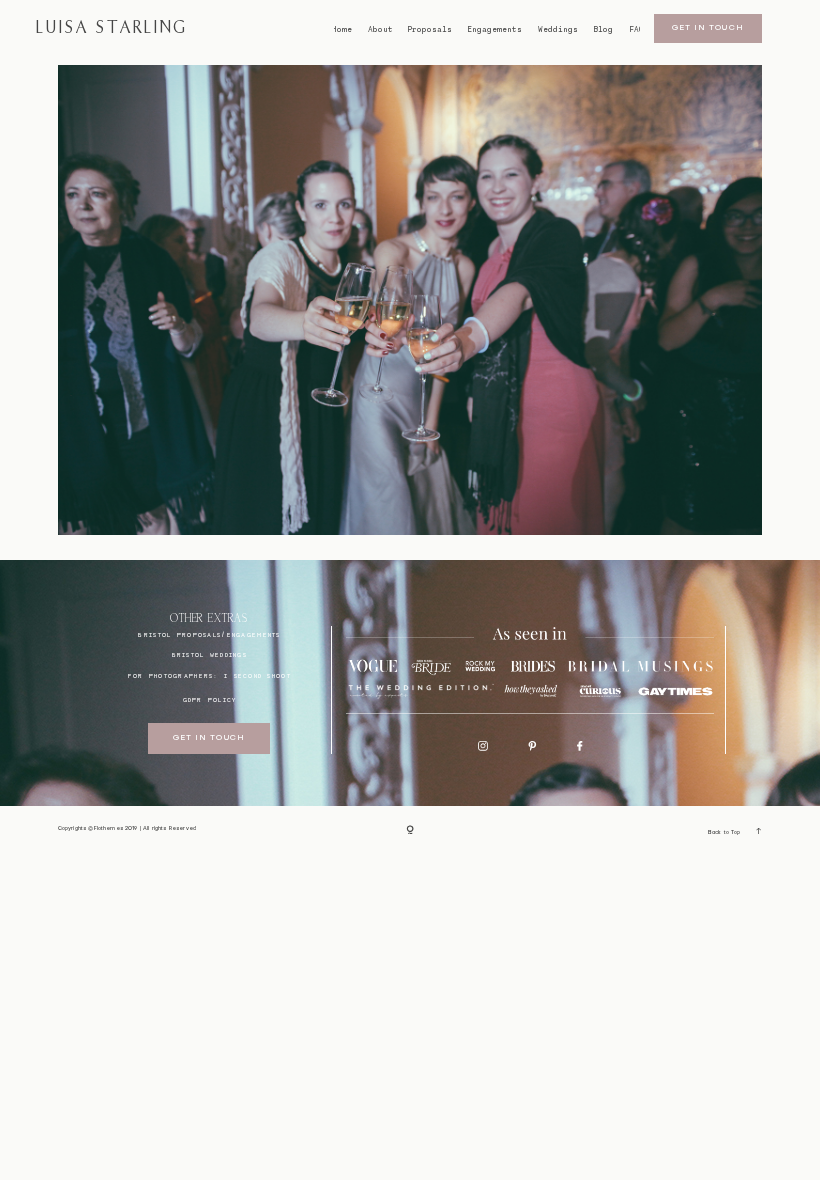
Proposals (430, 30)
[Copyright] (410, 830)
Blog (603, 30)
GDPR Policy (210, 699)
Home (341, 30)
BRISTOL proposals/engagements (209, 634)
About (380, 30)
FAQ (636, 30)
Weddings (558, 30)
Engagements (494, 30)
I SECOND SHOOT (257, 675)
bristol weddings (210, 654)
